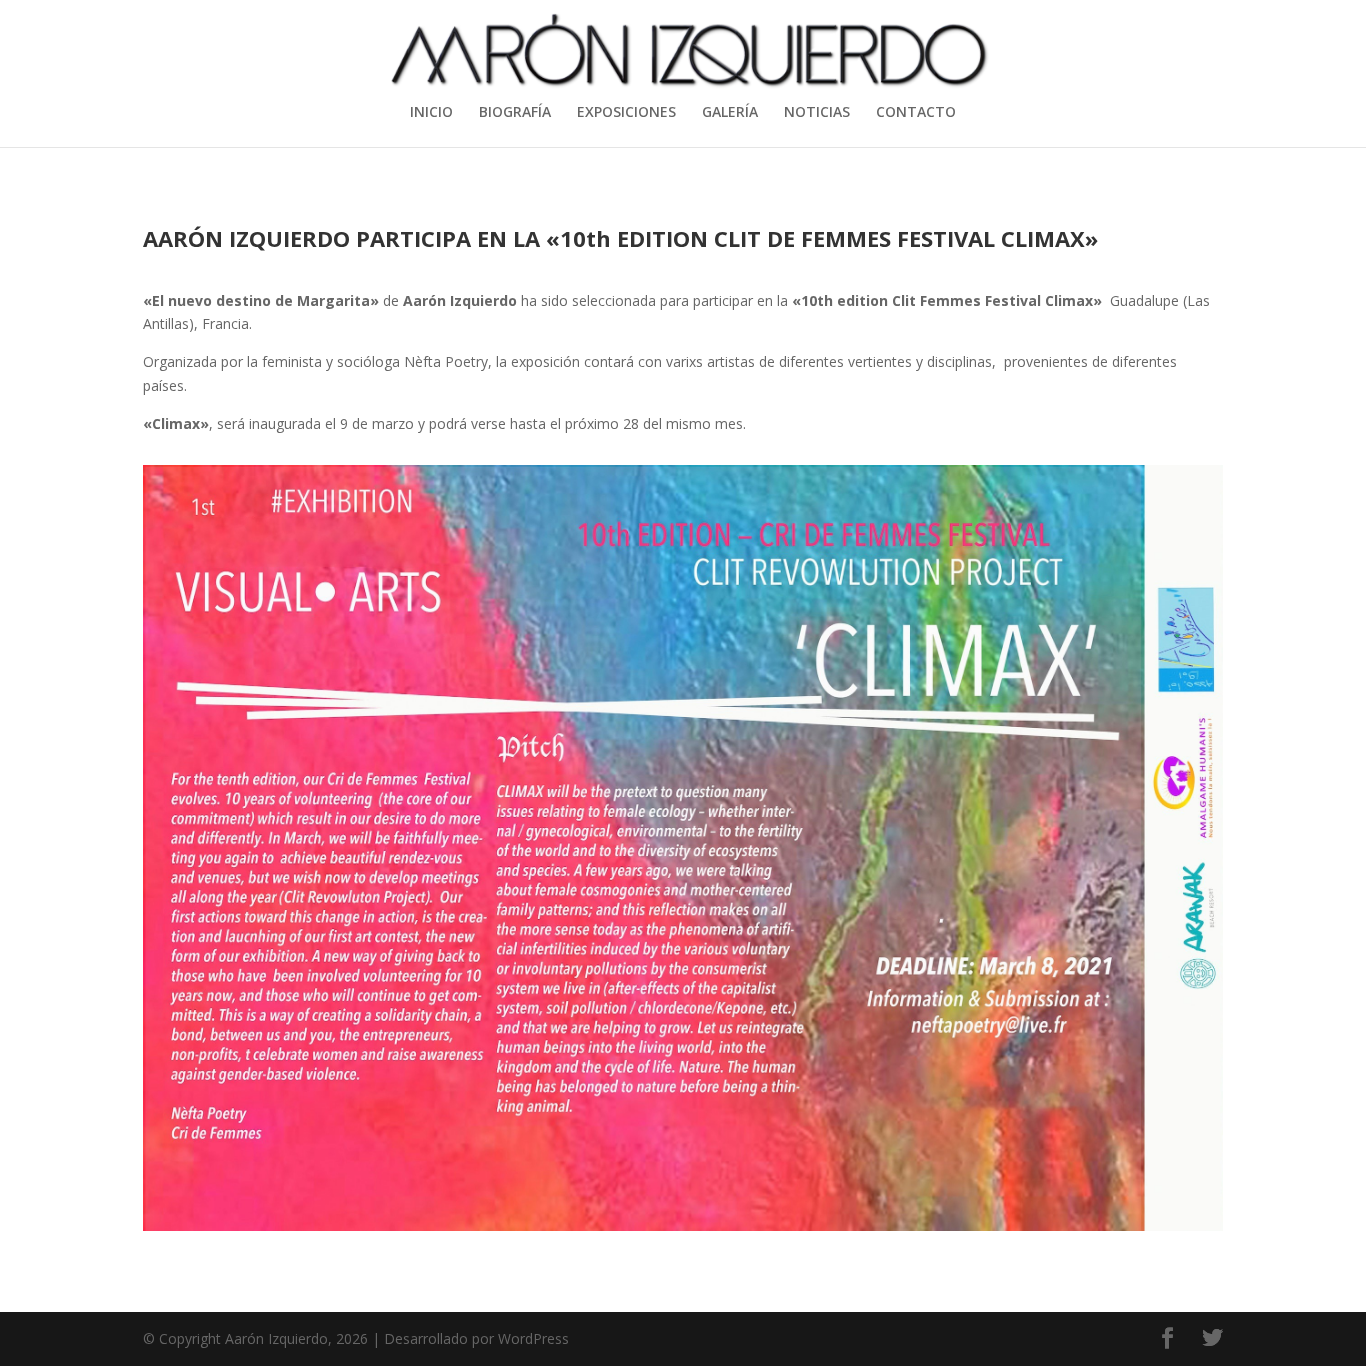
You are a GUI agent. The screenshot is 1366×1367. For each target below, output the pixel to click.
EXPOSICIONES (626, 113)
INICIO (431, 113)
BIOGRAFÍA (515, 113)
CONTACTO (916, 113)
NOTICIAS (817, 113)
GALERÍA (730, 113)
